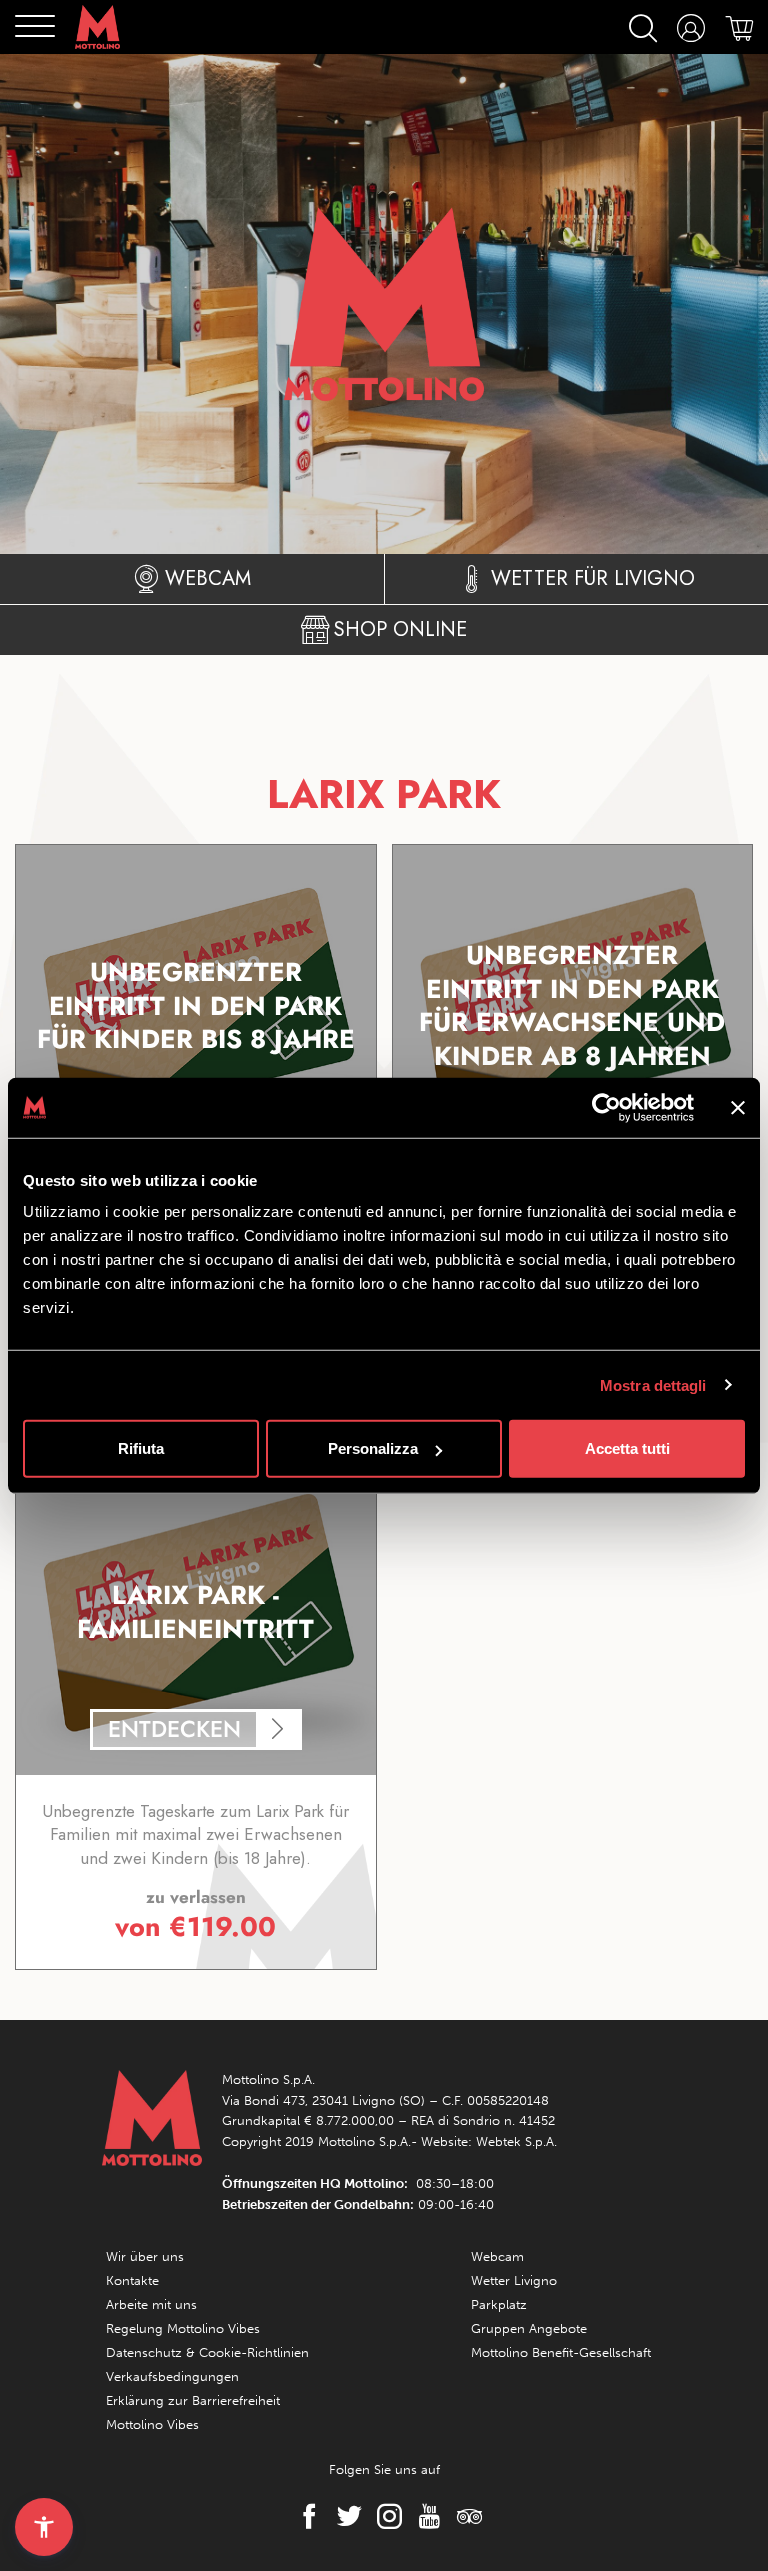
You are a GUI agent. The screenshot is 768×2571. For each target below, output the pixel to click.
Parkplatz (499, 2304)
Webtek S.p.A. (516, 2141)
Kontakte (132, 2280)
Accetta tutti (627, 1448)
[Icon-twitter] (344, 2516)
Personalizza (373, 1448)
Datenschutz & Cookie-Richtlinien (207, 2352)
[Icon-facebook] (304, 2516)
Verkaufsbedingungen (172, 2376)
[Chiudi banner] (738, 1107)
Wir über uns (145, 2256)
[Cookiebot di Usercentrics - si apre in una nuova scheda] (606, 1107)
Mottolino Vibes (152, 2424)
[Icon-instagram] (384, 2516)
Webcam (497, 2256)
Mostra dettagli (653, 1384)
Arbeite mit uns (151, 2304)
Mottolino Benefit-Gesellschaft (561, 2352)
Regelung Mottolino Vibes (183, 2328)
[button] (44, 2527)
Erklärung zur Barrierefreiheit (193, 2400)
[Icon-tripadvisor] (464, 2516)
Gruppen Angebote (529, 2328)
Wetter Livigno (514, 2280)
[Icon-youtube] (424, 2516)
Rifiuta (141, 1448)
